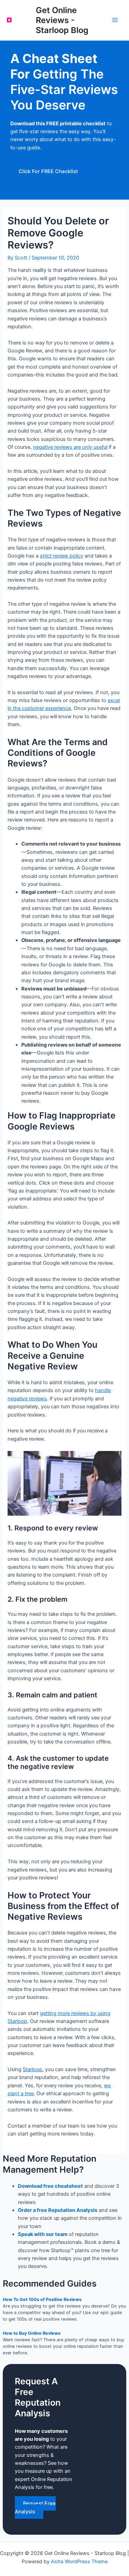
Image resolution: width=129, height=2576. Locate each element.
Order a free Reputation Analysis (58, 2210)
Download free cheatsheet (50, 2186)
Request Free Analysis (35, 2507)
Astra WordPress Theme (79, 2562)
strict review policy (62, 556)
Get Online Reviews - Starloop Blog (62, 20)
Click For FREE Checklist (48, 171)
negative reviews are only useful (70, 447)
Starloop (33, 2069)
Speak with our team (43, 2234)
